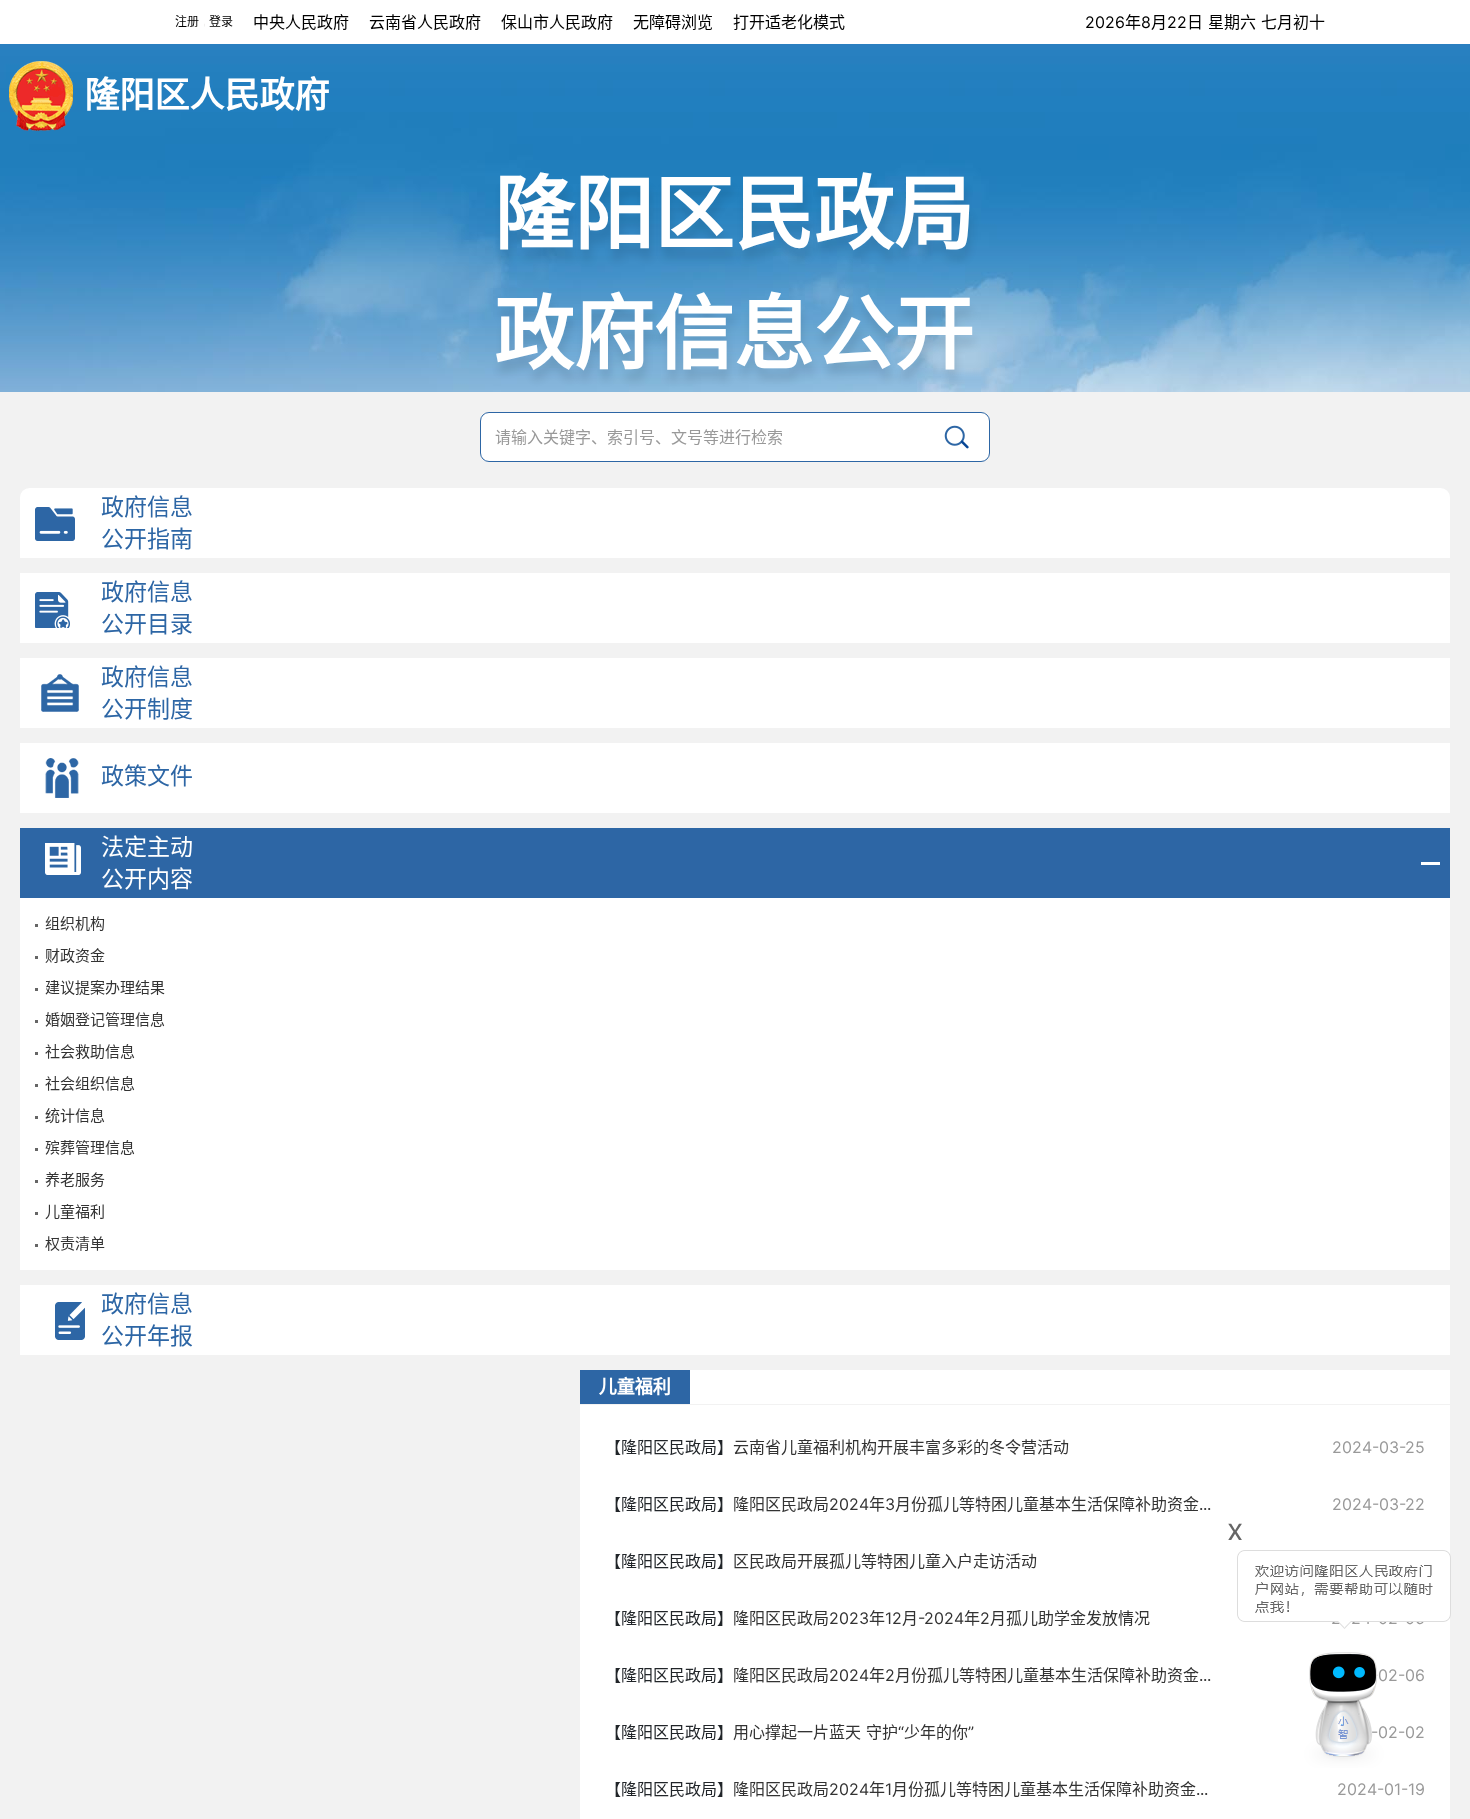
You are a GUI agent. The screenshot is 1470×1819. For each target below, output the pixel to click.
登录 (221, 21)
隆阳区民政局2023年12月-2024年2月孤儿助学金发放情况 (941, 1618)
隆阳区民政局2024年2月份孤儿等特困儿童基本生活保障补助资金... (972, 1675)
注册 (187, 21)
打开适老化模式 (789, 22)
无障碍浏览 (673, 22)
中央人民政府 (301, 22)
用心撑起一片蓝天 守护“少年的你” (853, 1732)
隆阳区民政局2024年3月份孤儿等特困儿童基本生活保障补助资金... (972, 1504)
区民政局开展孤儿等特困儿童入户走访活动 (885, 1561)
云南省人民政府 (425, 22)
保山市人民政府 (557, 22)
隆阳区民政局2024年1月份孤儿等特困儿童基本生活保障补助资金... (970, 1789)
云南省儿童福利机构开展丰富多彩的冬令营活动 (901, 1447)
